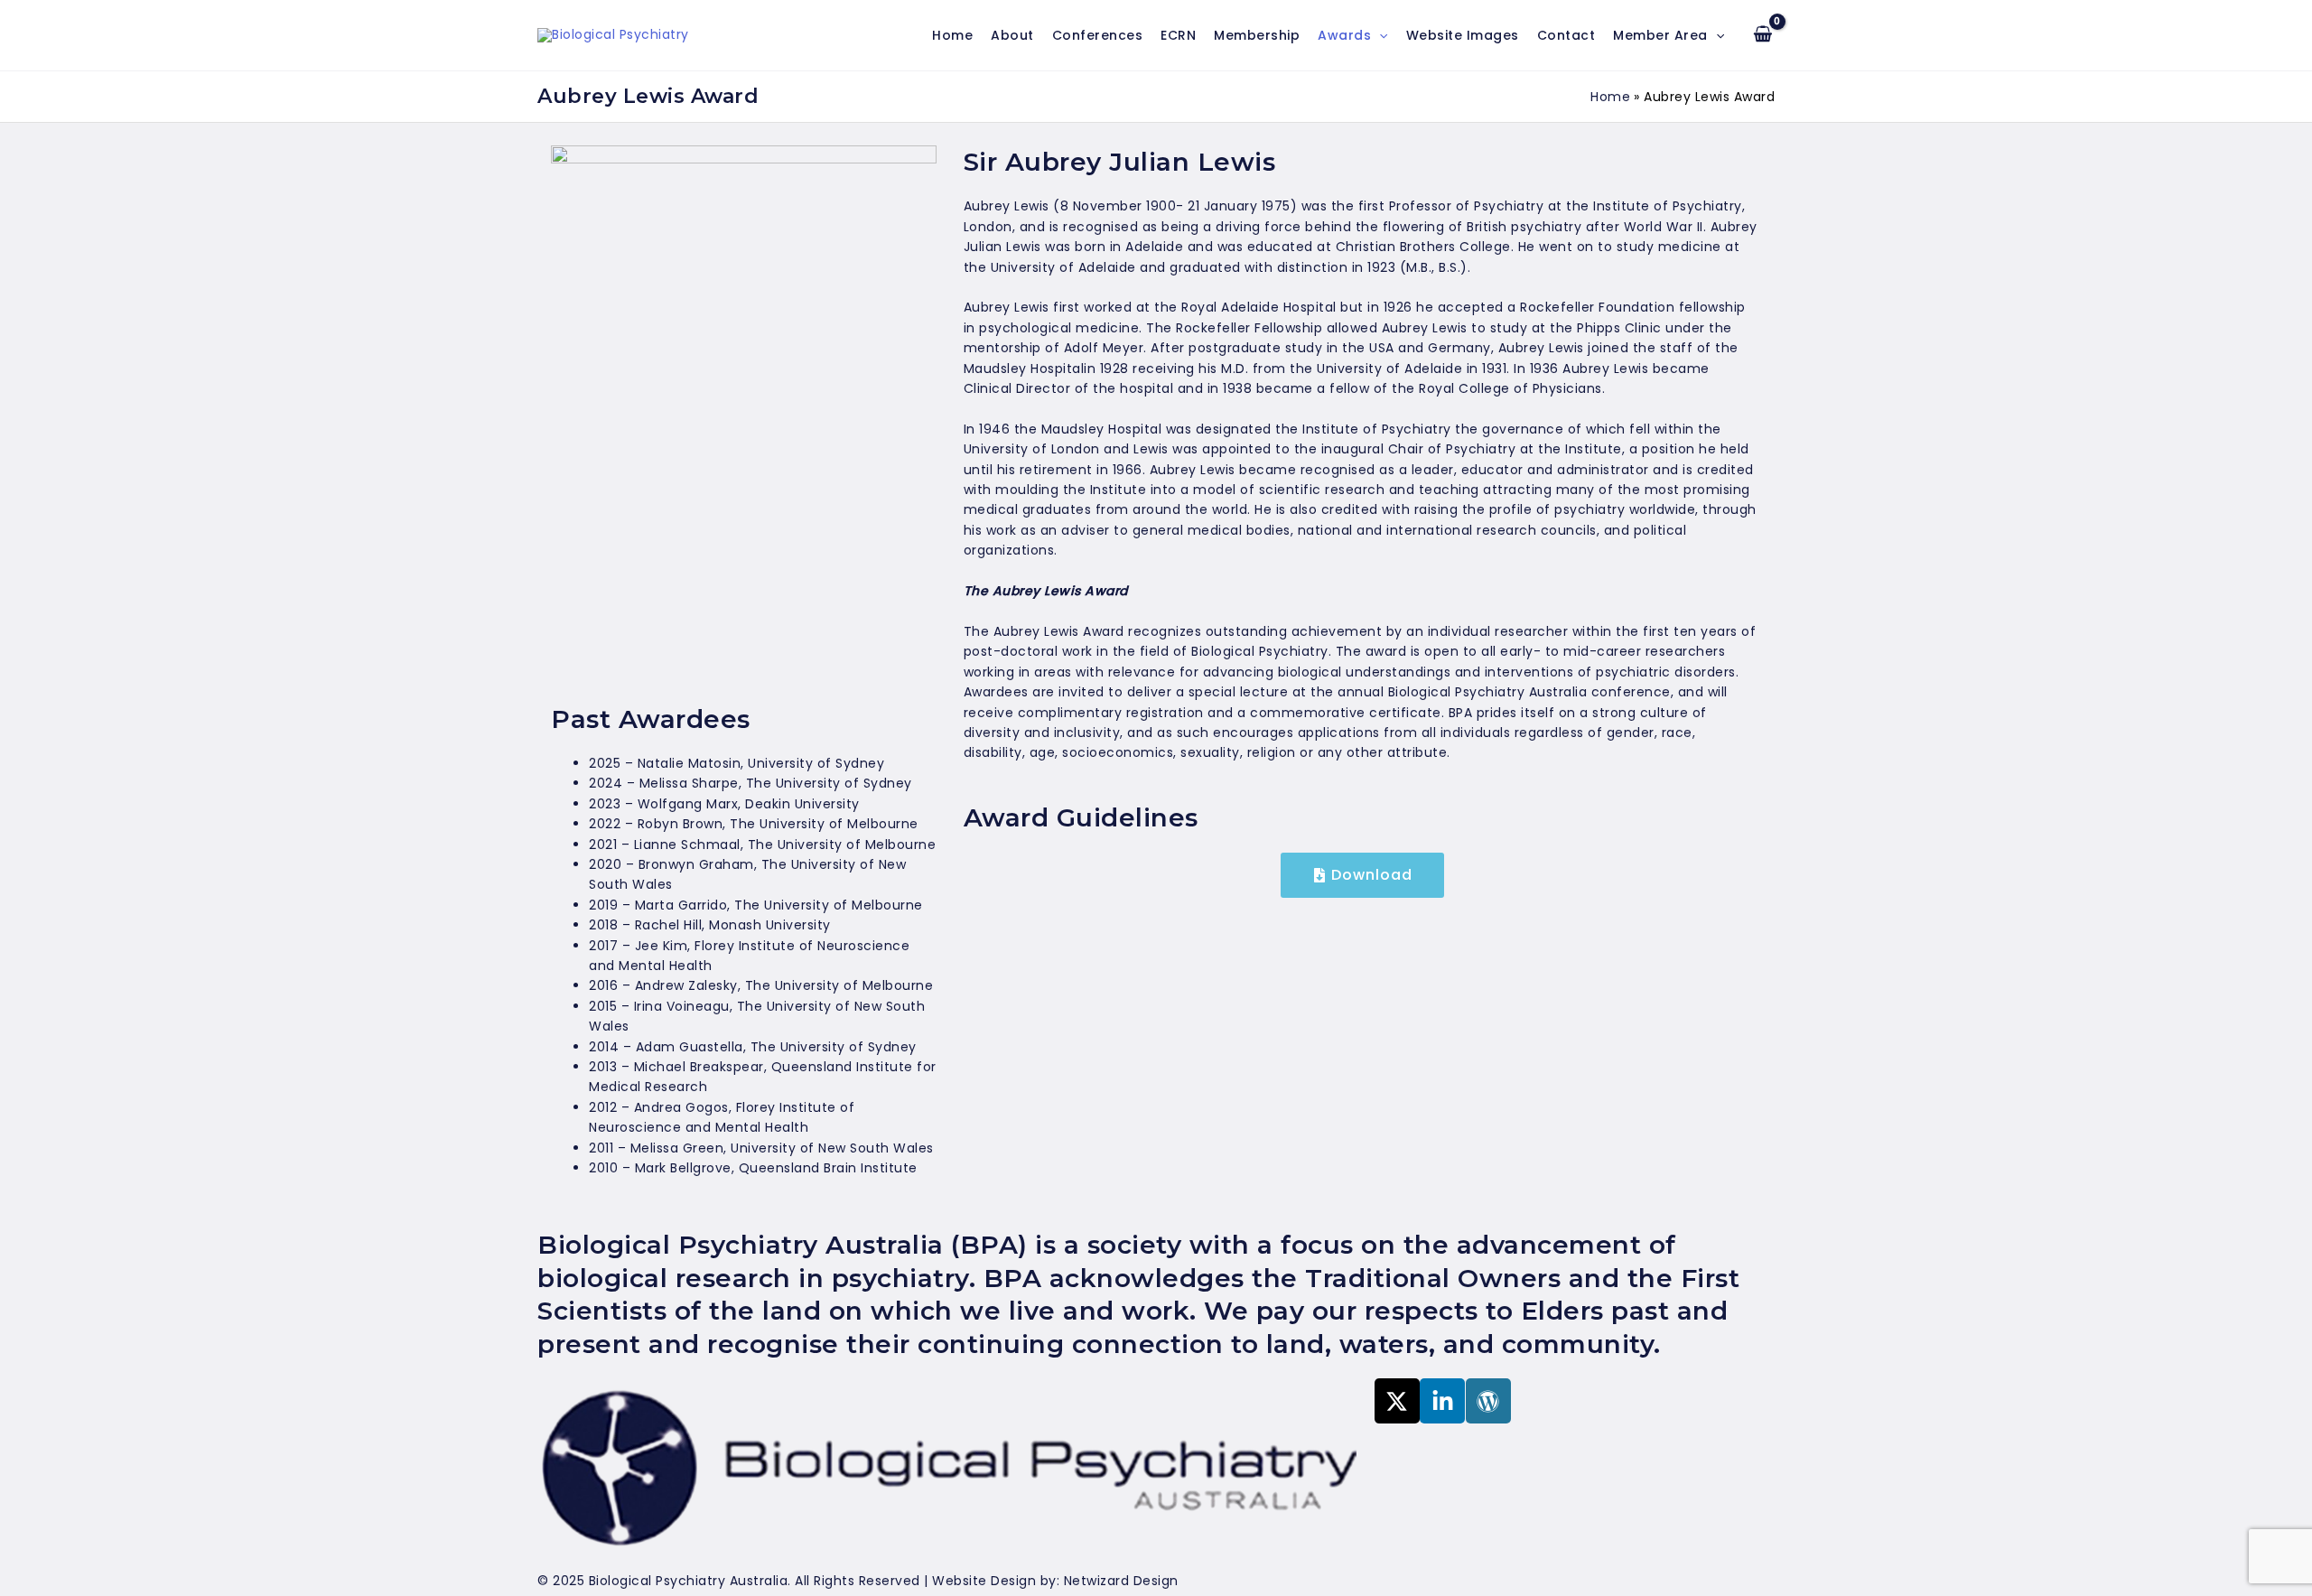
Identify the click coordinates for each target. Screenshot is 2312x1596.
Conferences (1098, 35)
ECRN (1178, 35)
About (1012, 35)
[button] (1379, 35)
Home (952, 35)
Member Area (1660, 35)
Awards (1344, 35)
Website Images (1463, 35)
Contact (1566, 35)
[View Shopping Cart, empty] (1763, 35)
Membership (1257, 35)
